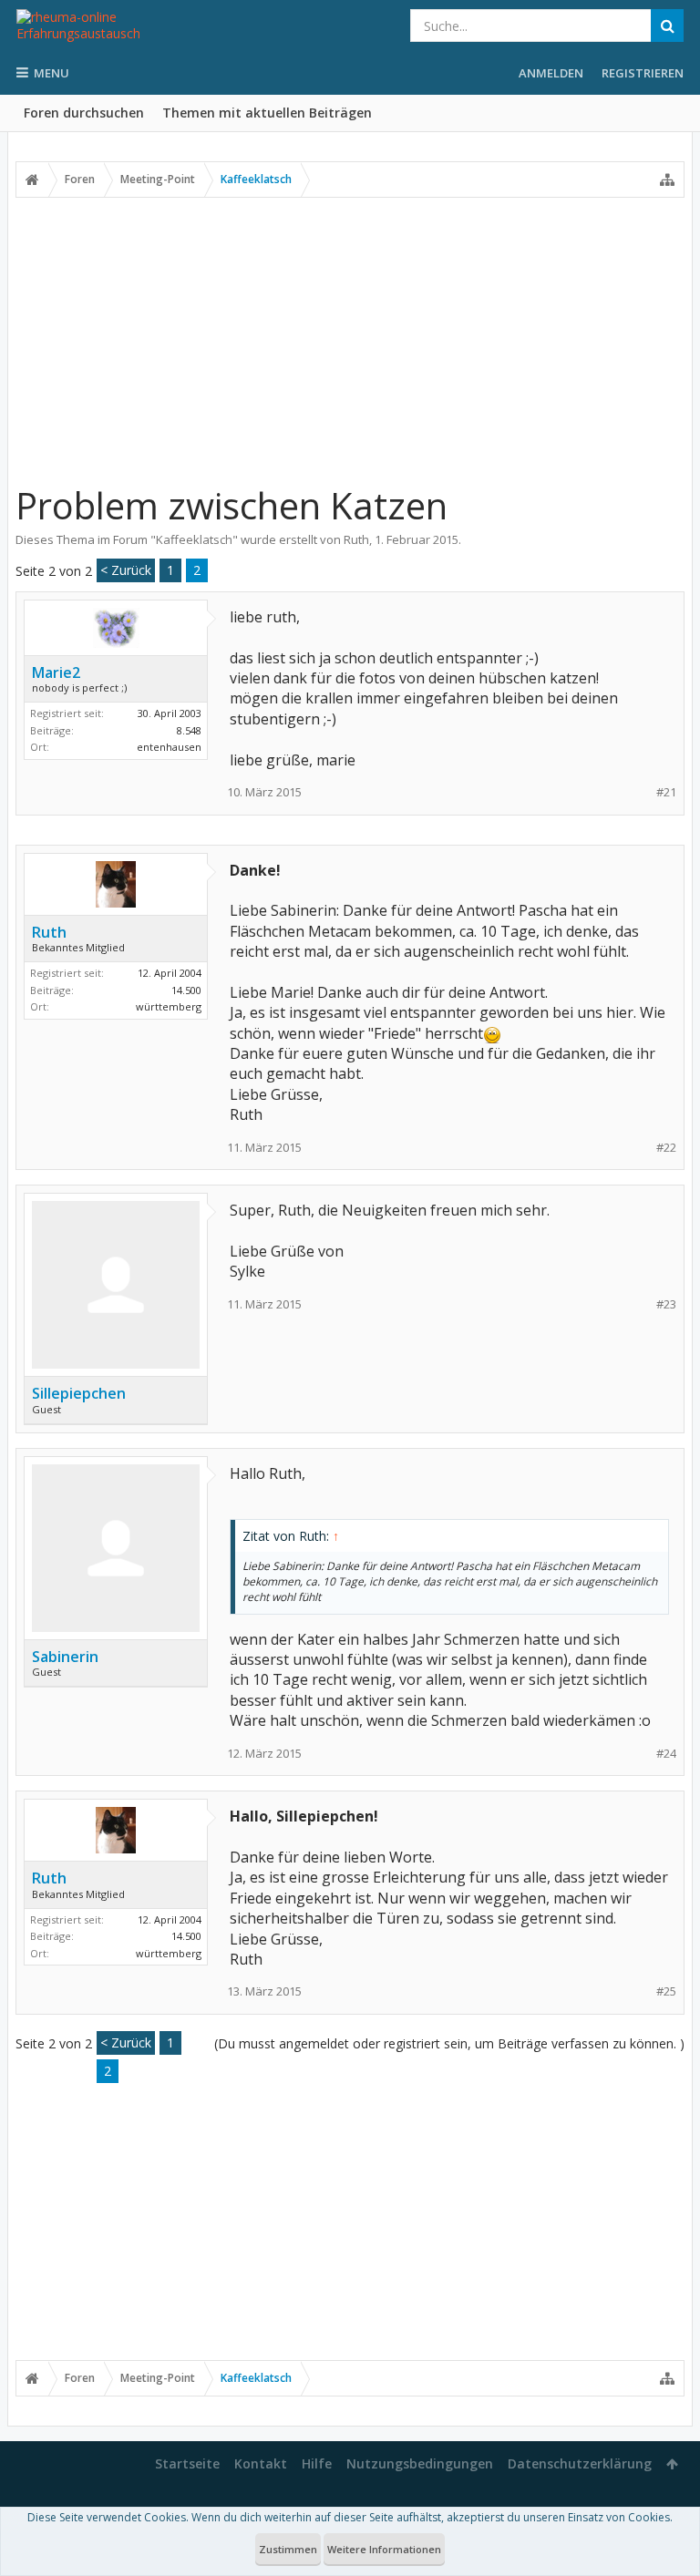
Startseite (187, 2463)
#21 (666, 792)
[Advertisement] (350, 340)
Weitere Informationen (384, 2549)
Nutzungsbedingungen (420, 2463)
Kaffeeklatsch (194, 539)
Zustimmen (288, 2549)
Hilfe (317, 2463)
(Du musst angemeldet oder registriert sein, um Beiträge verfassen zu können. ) (449, 2043)
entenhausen (169, 747)
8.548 (189, 730)
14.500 (186, 990)
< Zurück (126, 570)
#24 (666, 1754)
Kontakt (261, 2463)
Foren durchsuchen (84, 113)
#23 (666, 1304)
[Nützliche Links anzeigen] (667, 180)
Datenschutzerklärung (580, 2463)
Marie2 (56, 672)
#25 (666, 1991)
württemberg (169, 1006)
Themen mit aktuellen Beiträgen (267, 113)
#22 (666, 1148)
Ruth (356, 539)
